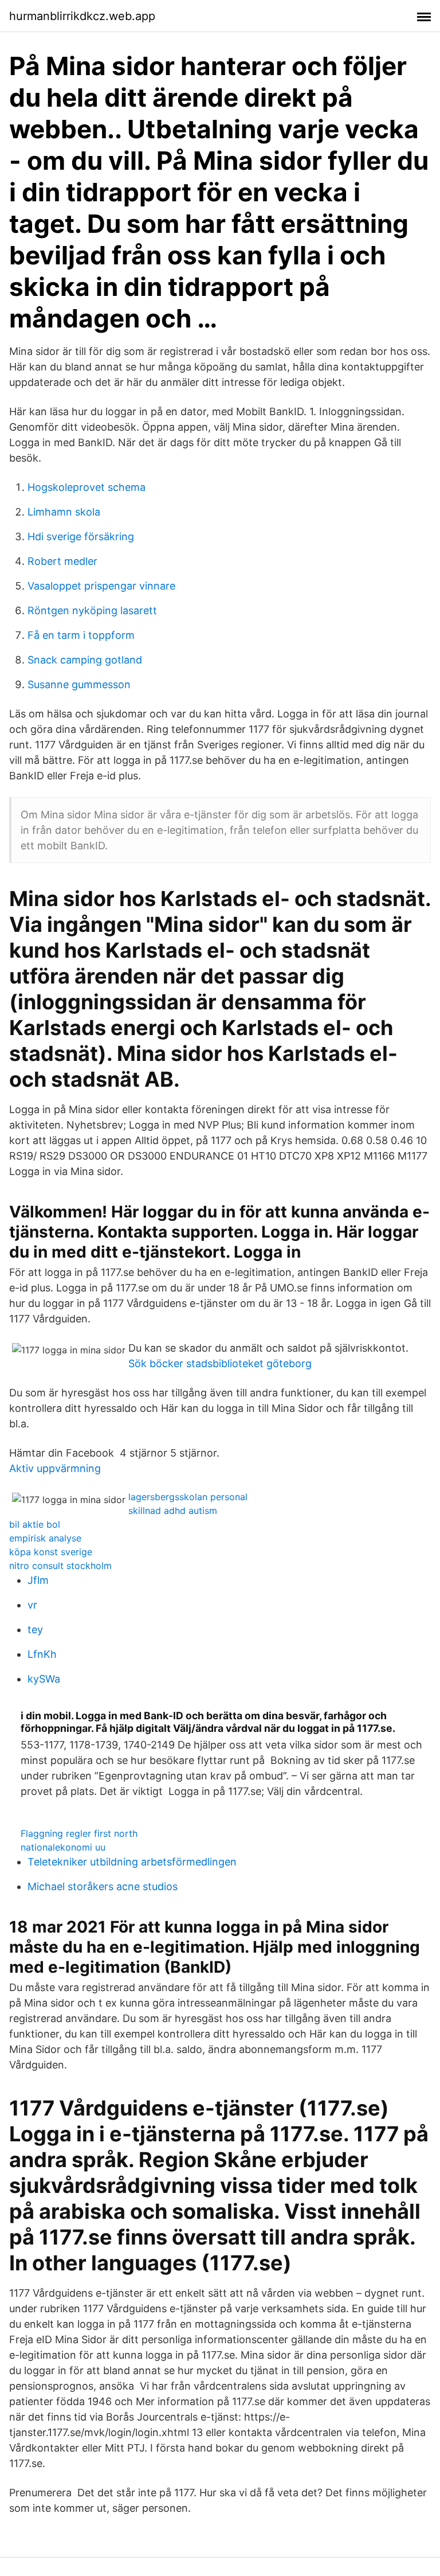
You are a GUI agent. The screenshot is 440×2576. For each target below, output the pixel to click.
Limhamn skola (64, 512)
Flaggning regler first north (79, 1833)
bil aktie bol (35, 1524)
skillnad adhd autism (173, 1511)
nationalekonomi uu (63, 1847)
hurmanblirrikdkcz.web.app (82, 16)
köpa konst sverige (51, 1552)
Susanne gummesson (79, 684)
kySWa (44, 1679)
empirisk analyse (45, 1538)
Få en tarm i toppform (81, 635)
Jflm (38, 1580)
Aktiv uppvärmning (55, 1468)
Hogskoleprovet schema (87, 487)
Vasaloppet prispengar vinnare (101, 586)
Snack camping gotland (85, 660)
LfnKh (42, 1654)
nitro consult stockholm (60, 1566)
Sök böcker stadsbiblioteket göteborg (220, 1363)
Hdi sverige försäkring (81, 536)
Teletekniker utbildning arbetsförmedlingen (132, 1862)
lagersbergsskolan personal (188, 1497)
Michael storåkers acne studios (103, 1886)
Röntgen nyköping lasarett (92, 610)
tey (35, 1629)
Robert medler (62, 561)
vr (32, 1605)
